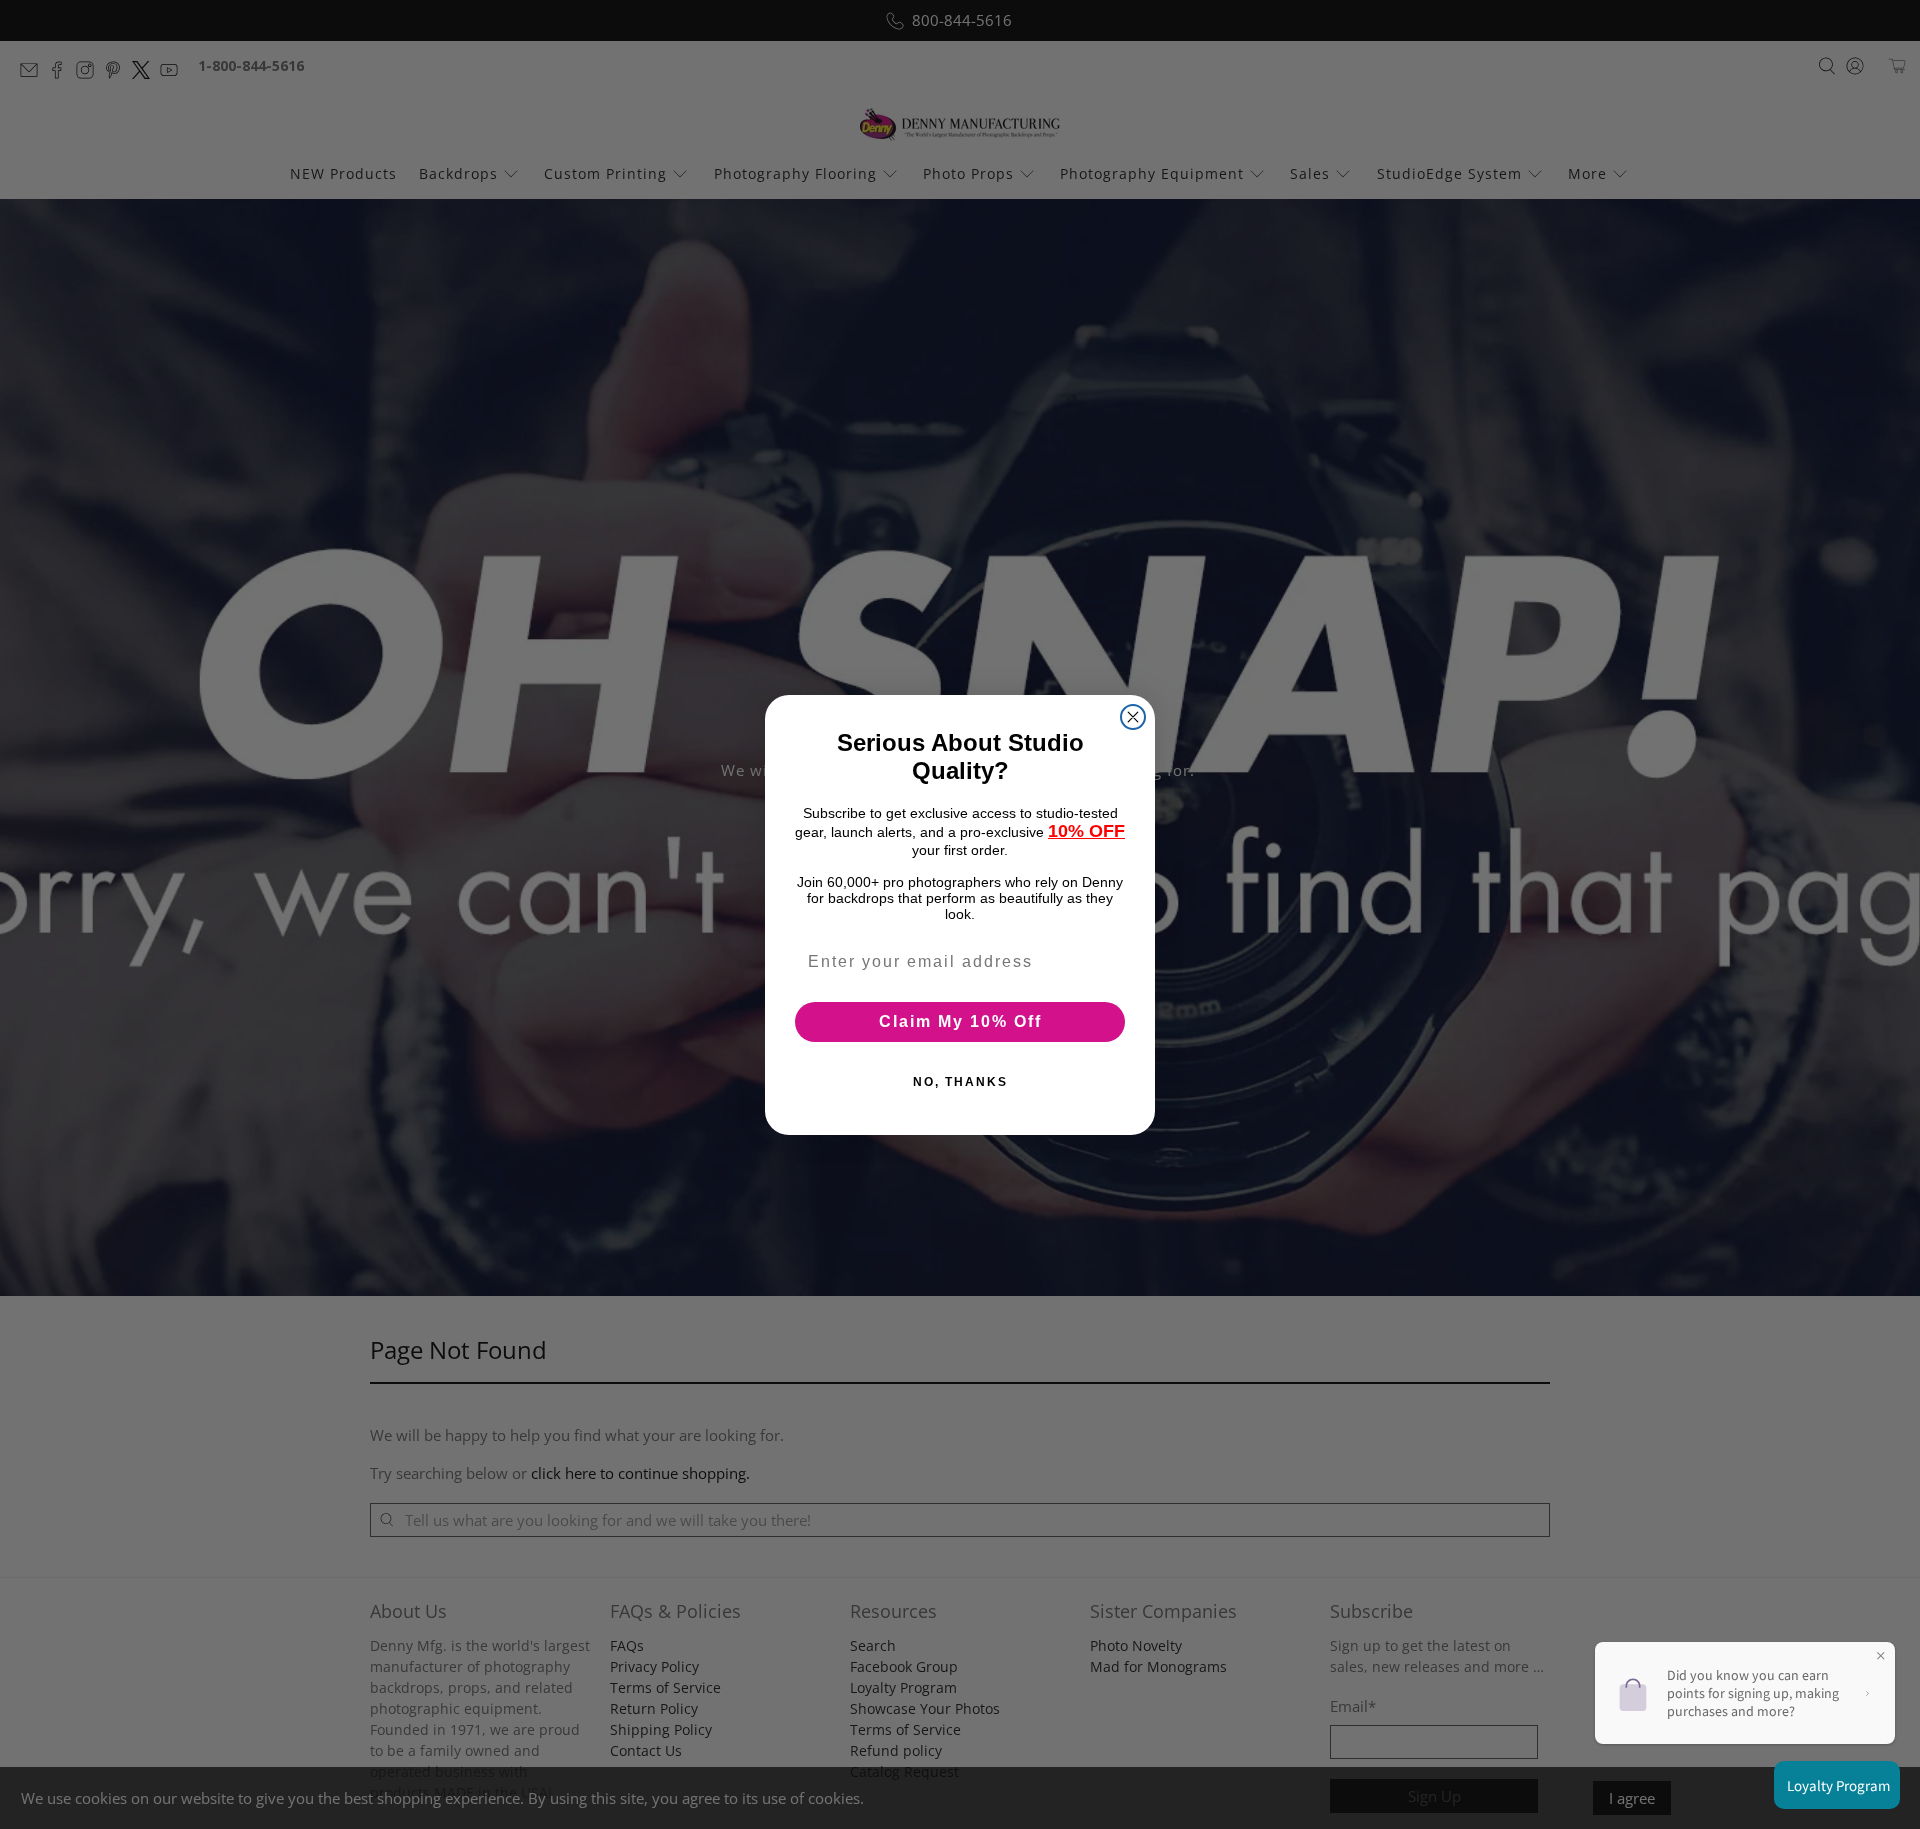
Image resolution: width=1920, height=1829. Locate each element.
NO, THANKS (960, 1081)
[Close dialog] (1133, 717)
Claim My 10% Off (960, 1020)
